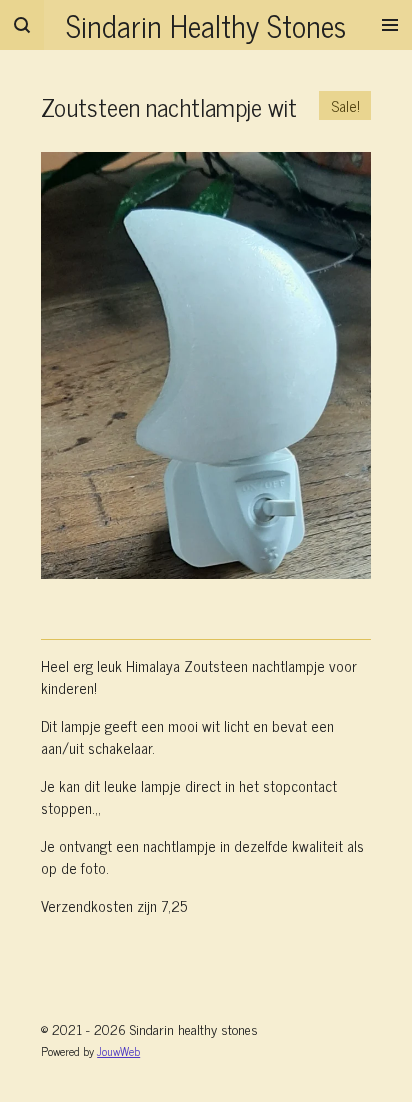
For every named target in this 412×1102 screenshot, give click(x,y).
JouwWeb (118, 1051)
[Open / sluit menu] (390, 25)
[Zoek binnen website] (22, 25)
